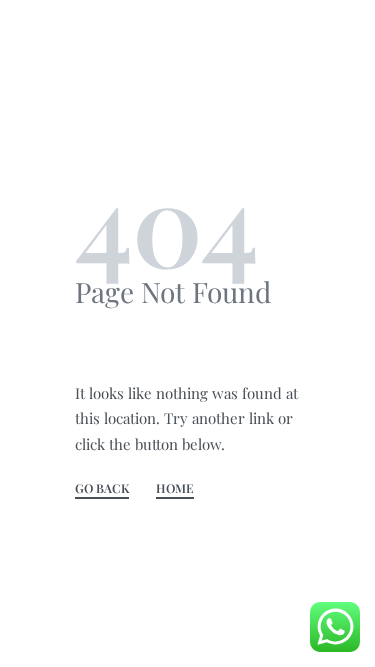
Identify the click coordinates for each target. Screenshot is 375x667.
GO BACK (102, 489)
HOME (175, 489)
